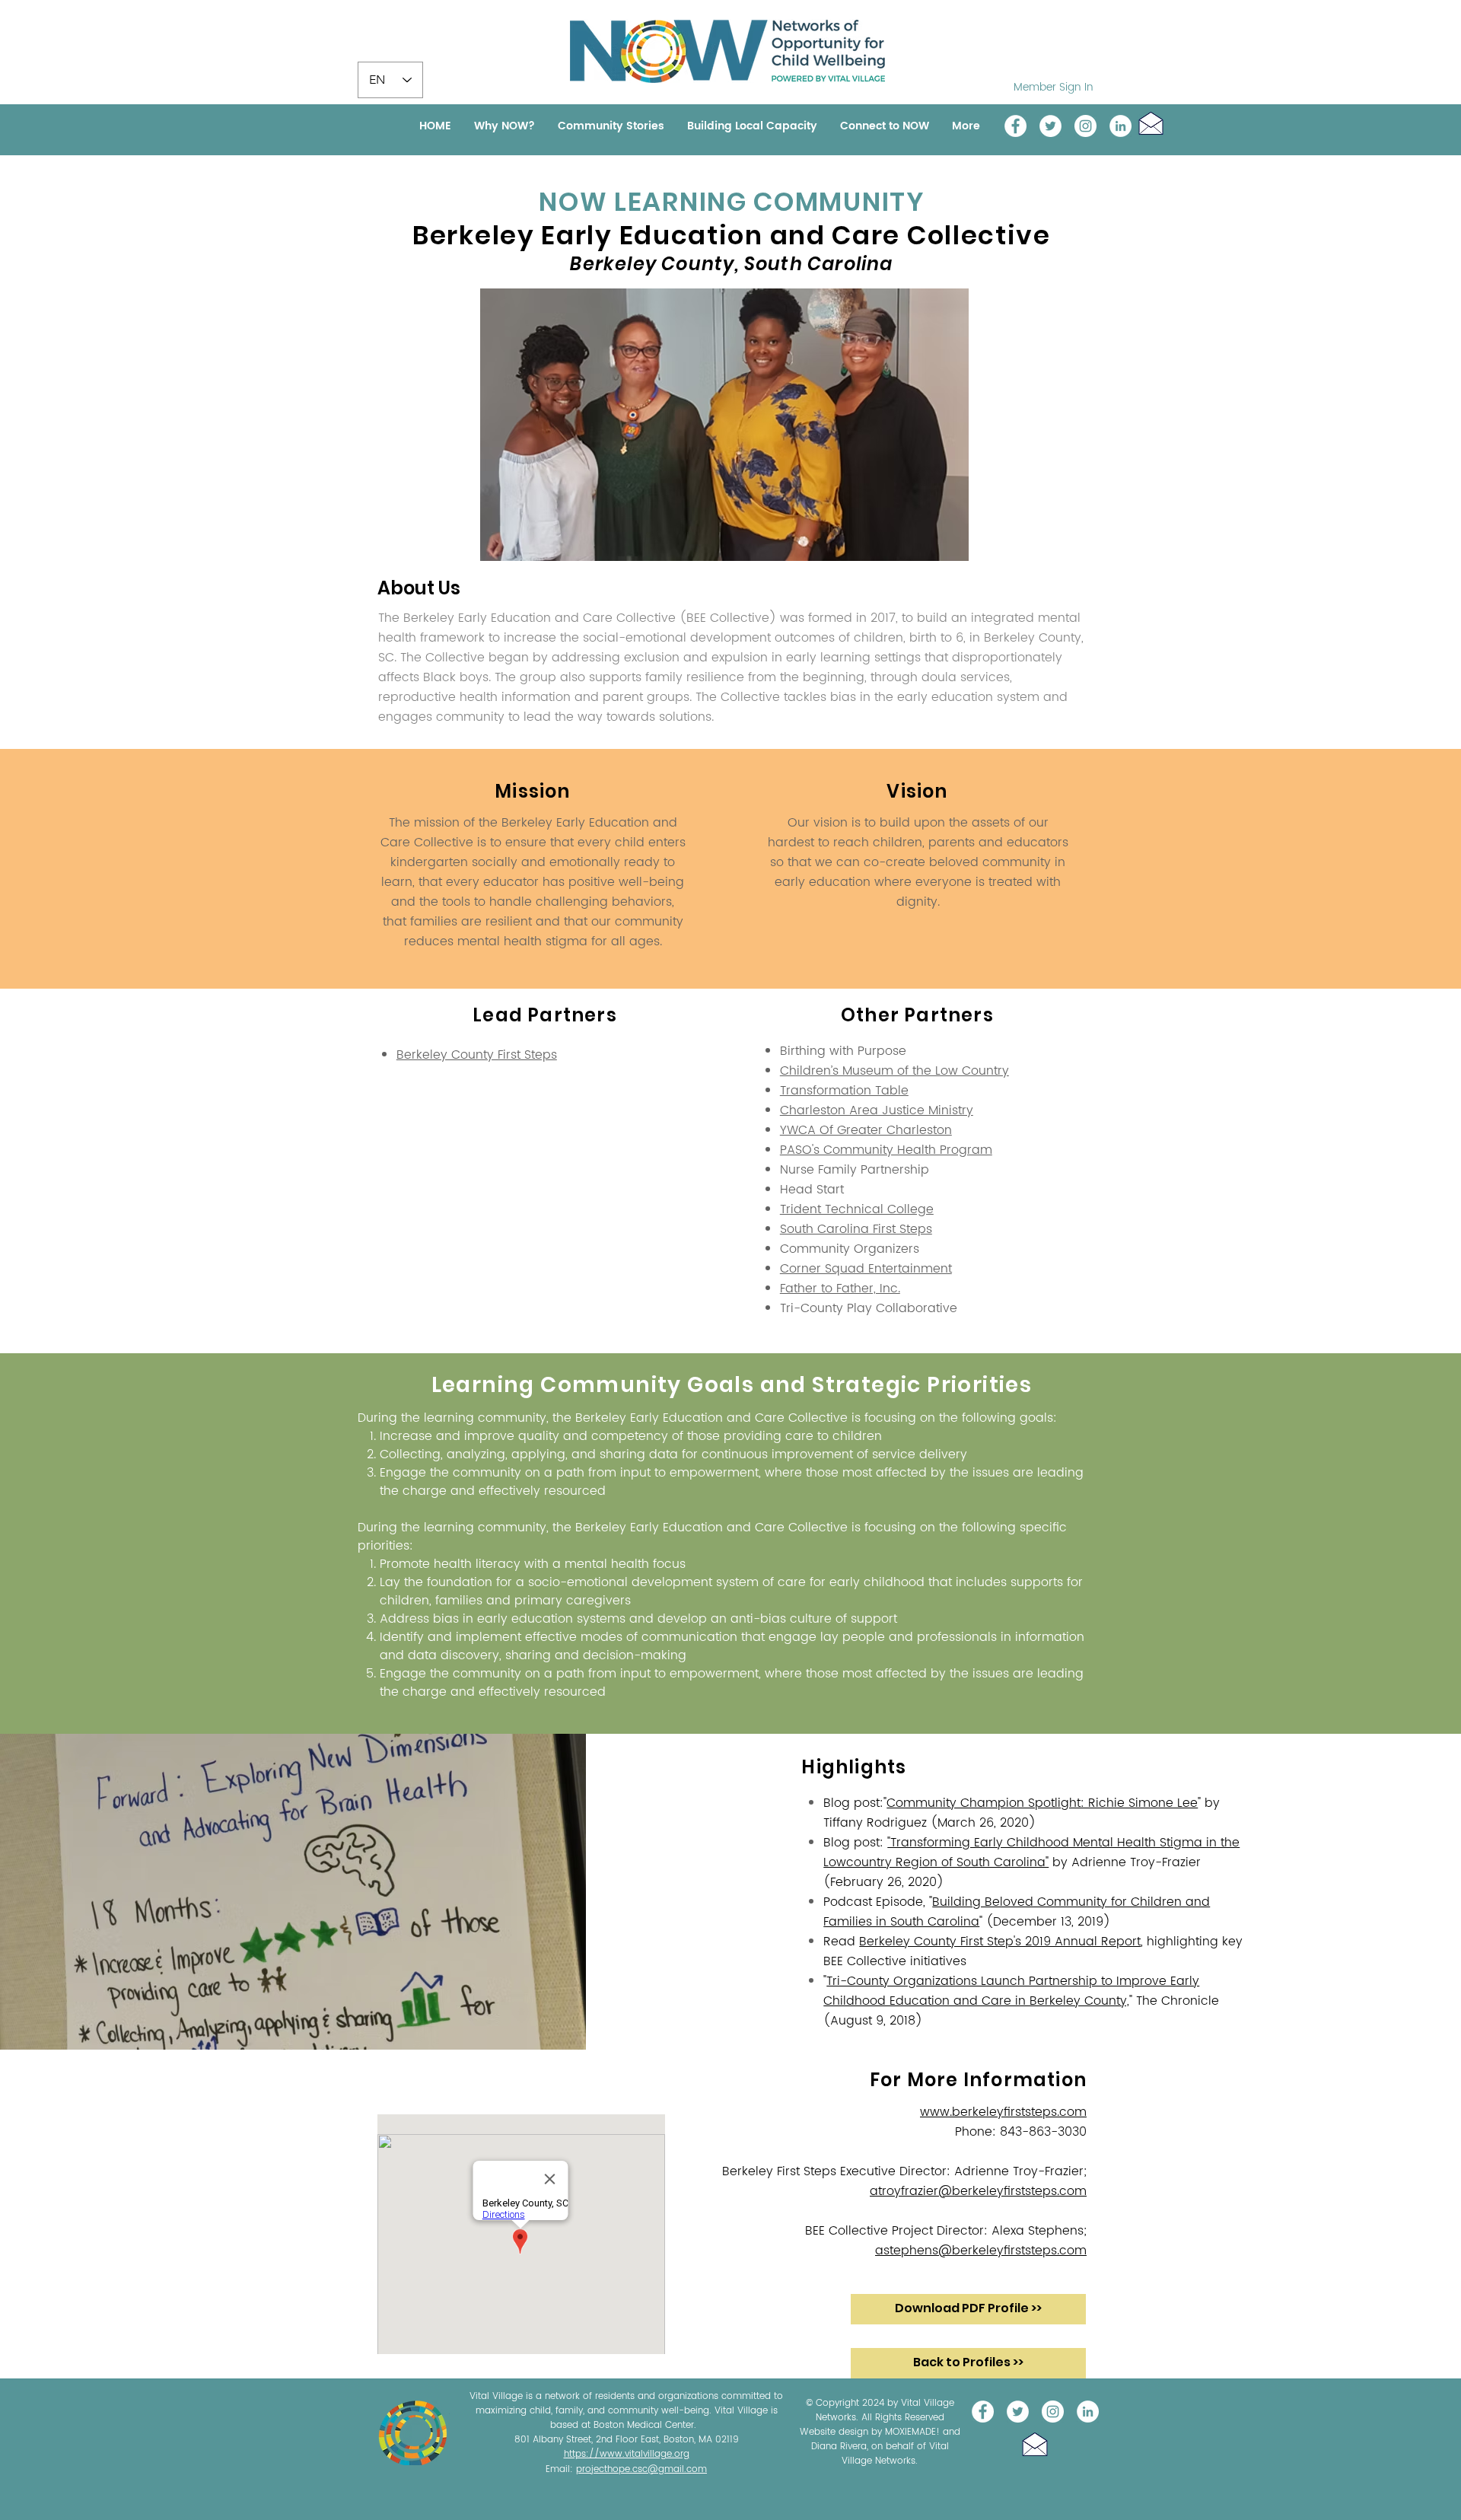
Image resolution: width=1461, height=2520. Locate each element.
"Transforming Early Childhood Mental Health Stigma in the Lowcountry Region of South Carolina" (1031, 1853)
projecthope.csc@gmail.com (641, 2469)
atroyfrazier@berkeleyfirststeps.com (978, 2191)
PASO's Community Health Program (886, 1150)
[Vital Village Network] (1015, 126)
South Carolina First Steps (856, 1229)
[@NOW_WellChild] (1050, 126)
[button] (1151, 123)
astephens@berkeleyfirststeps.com (981, 2251)
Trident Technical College (857, 1209)
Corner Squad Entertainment (866, 1269)
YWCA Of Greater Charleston (866, 1130)
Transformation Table (844, 1091)
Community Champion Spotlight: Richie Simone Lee (1042, 1803)
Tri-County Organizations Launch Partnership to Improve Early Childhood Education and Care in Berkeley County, (1011, 1991)
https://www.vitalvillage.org (627, 2454)
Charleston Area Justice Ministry (877, 1110)
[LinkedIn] (1120, 126)
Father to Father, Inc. (840, 1289)
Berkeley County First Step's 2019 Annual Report (1000, 1942)
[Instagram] (1085, 126)
